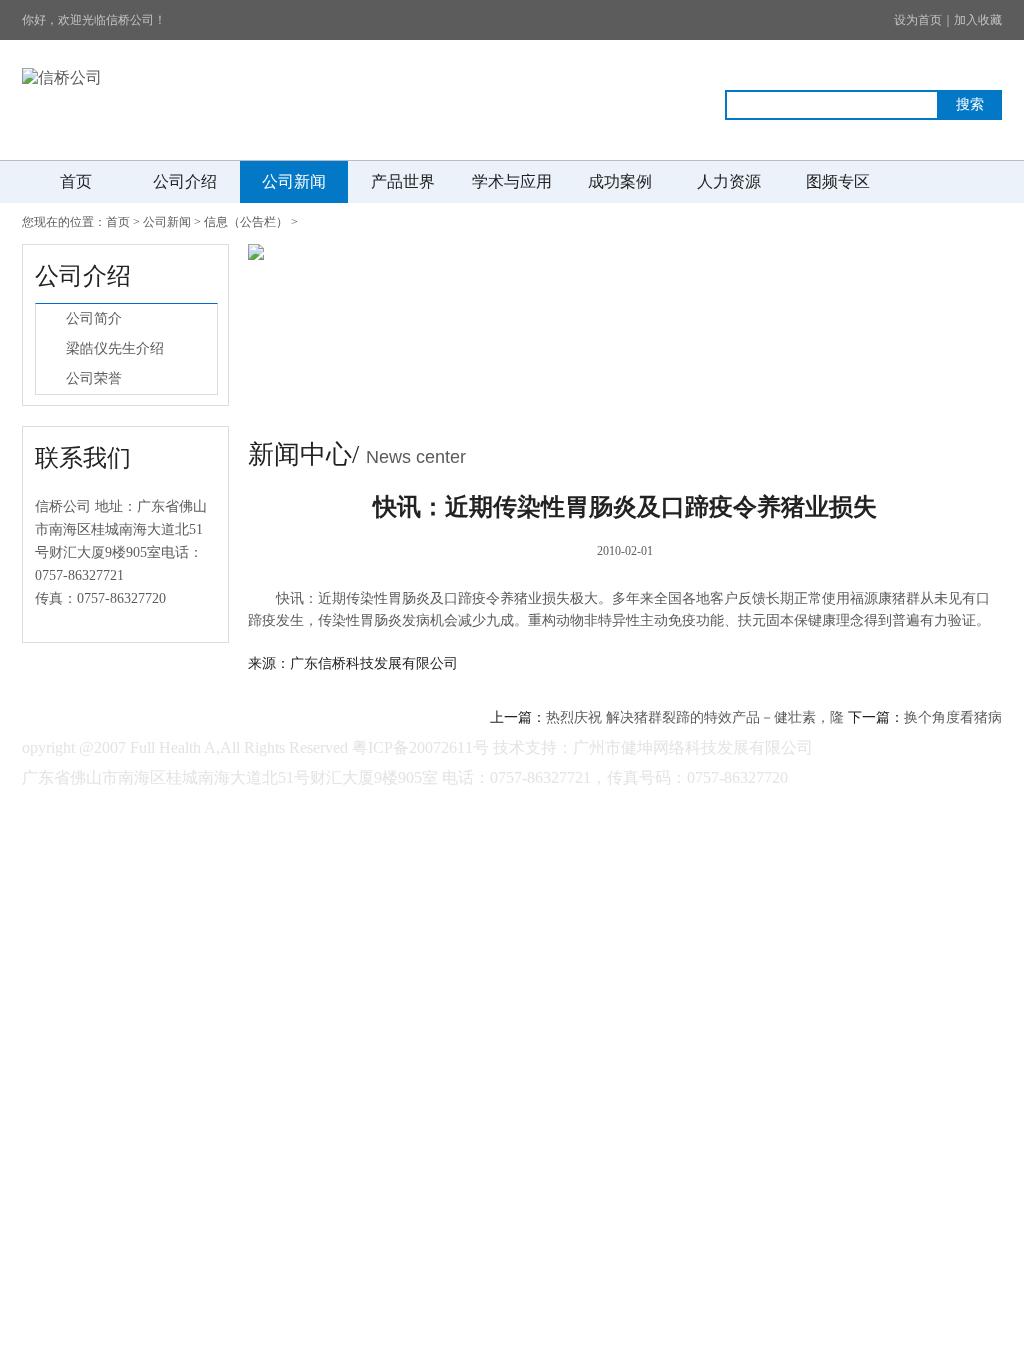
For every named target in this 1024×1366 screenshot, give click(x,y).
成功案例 (620, 181)
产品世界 (403, 181)
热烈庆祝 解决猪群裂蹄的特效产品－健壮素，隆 (695, 717)
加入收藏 (978, 20)
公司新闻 (294, 181)
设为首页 (918, 20)
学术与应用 (512, 181)
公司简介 (94, 318)
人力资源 (729, 181)
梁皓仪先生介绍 (115, 348)
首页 (76, 181)
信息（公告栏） (246, 222)
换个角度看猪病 (953, 717)
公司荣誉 (94, 378)
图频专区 (838, 181)
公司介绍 (185, 181)
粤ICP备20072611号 (420, 747)
